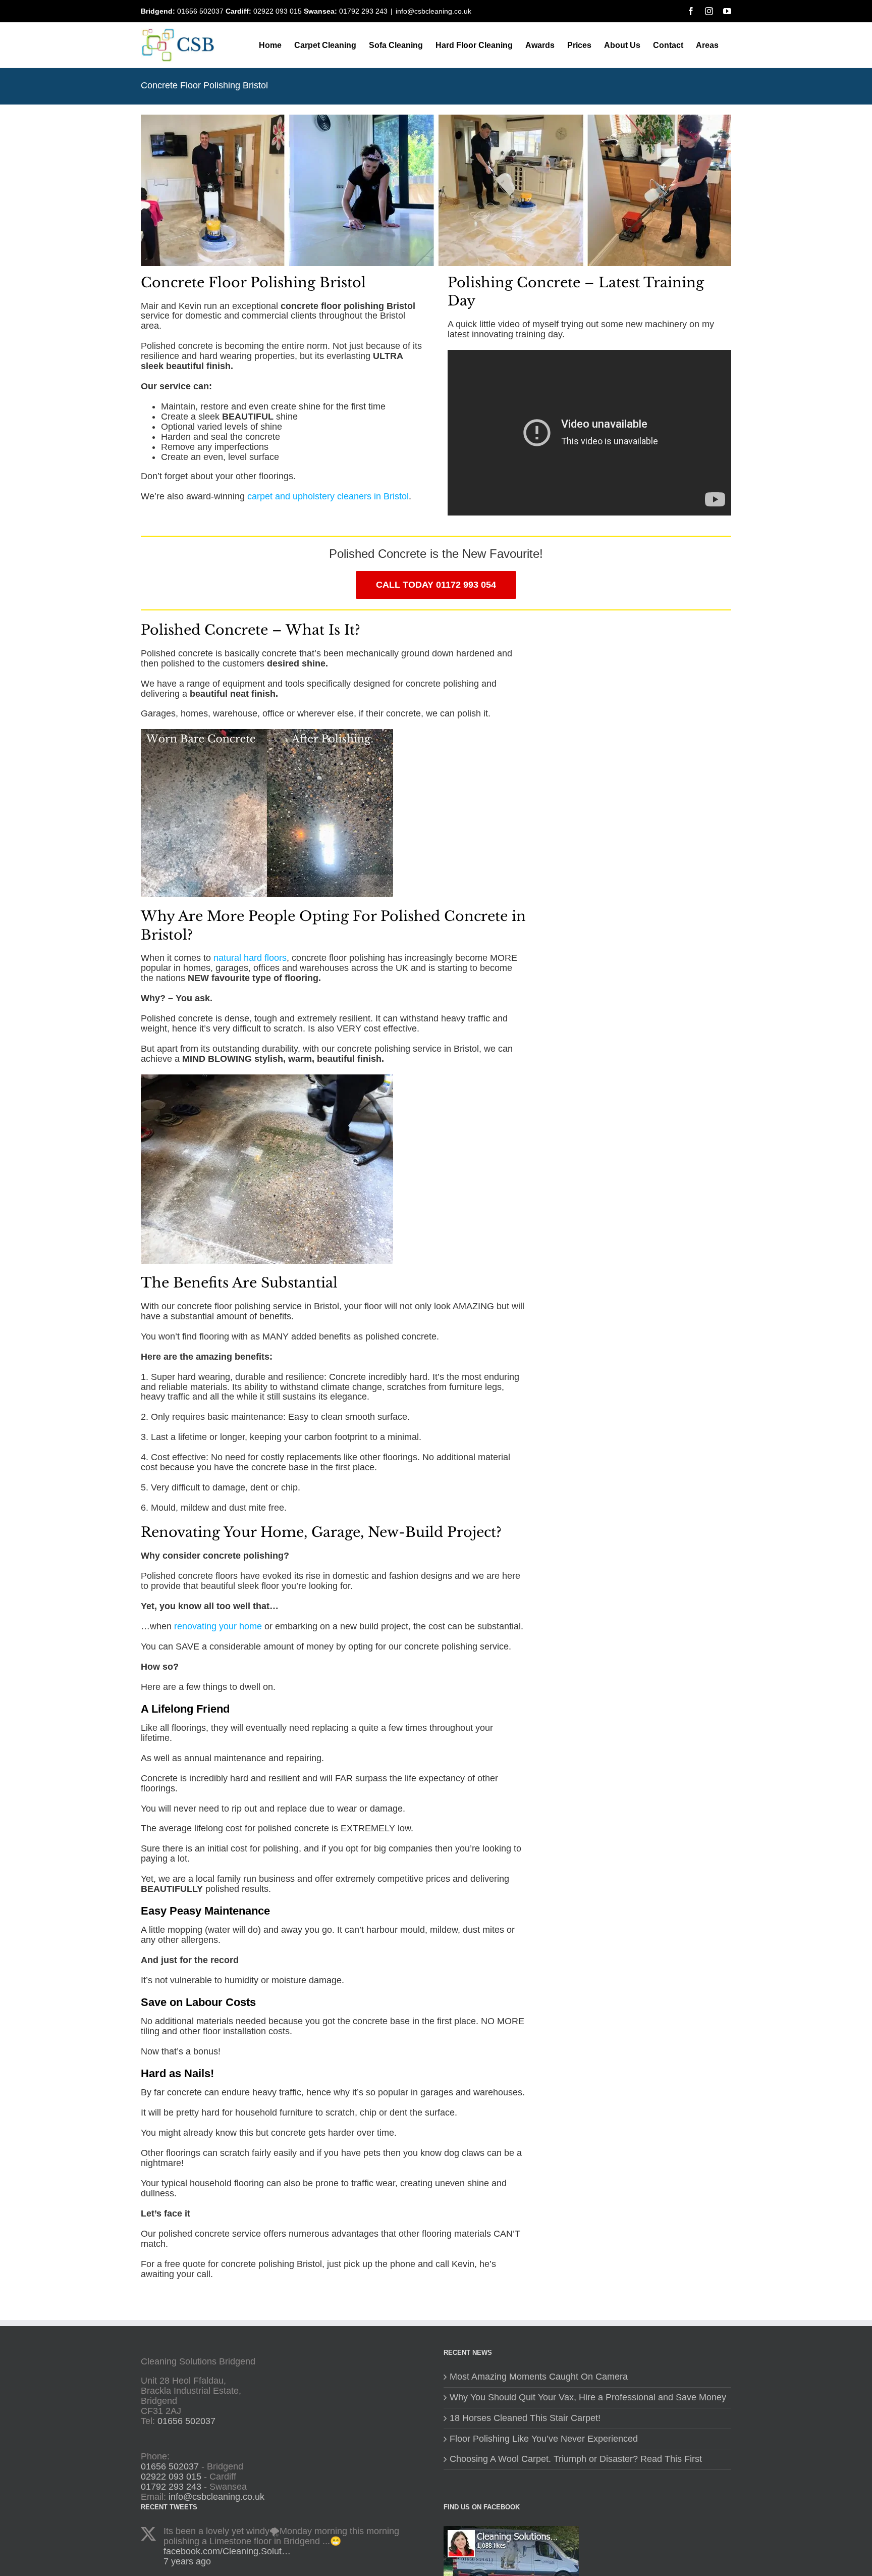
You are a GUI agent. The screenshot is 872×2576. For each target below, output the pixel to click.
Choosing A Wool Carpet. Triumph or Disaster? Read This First (576, 2459)
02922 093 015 (278, 11)
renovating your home (218, 1626)
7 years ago (187, 2561)
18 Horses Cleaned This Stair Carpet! (525, 2418)
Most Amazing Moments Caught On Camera (539, 2377)
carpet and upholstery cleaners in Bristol (328, 496)
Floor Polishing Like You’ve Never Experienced (544, 2439)
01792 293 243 (363, 11)
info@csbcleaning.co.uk (433, 11)
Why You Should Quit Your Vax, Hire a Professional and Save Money (588, 2398)
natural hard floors (250, 958)
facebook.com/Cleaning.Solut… (227, 2551)
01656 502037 (200, 11)
